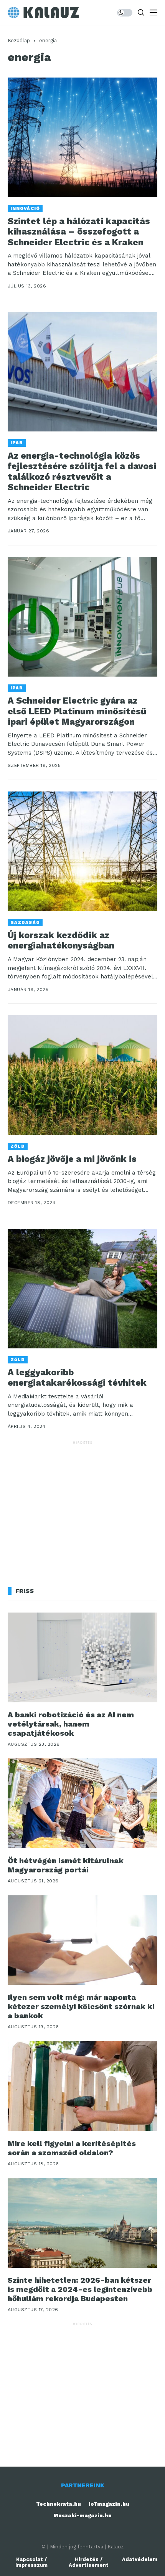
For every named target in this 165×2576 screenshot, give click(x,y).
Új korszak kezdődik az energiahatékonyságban (61, 941)
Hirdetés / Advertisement (89, 2562)
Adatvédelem (140, 2559)
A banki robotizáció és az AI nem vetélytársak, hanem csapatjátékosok (71, 1724)
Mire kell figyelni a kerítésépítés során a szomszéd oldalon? (72, 2148)
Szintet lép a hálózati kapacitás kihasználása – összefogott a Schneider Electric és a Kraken (79, 232)
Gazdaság (25, 923)
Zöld (18, 1146)
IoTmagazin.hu (109, 2504)
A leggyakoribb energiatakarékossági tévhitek (77, 1378)
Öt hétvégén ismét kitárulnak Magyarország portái (66, 1865)
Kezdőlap (19, 40)
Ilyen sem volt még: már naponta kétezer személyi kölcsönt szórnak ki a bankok (81, 2006)
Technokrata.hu (59, 2504)
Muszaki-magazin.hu (82, 2516)
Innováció (25, 209)
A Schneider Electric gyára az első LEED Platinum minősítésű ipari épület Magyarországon (77, 711)
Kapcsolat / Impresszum (31, 2562)
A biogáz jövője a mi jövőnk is (72, 1159)
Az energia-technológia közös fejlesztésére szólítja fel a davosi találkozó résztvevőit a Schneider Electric (82, 472)
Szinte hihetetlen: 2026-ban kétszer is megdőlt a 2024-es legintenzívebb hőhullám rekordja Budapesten (80, 2289)
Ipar (17, 443)
